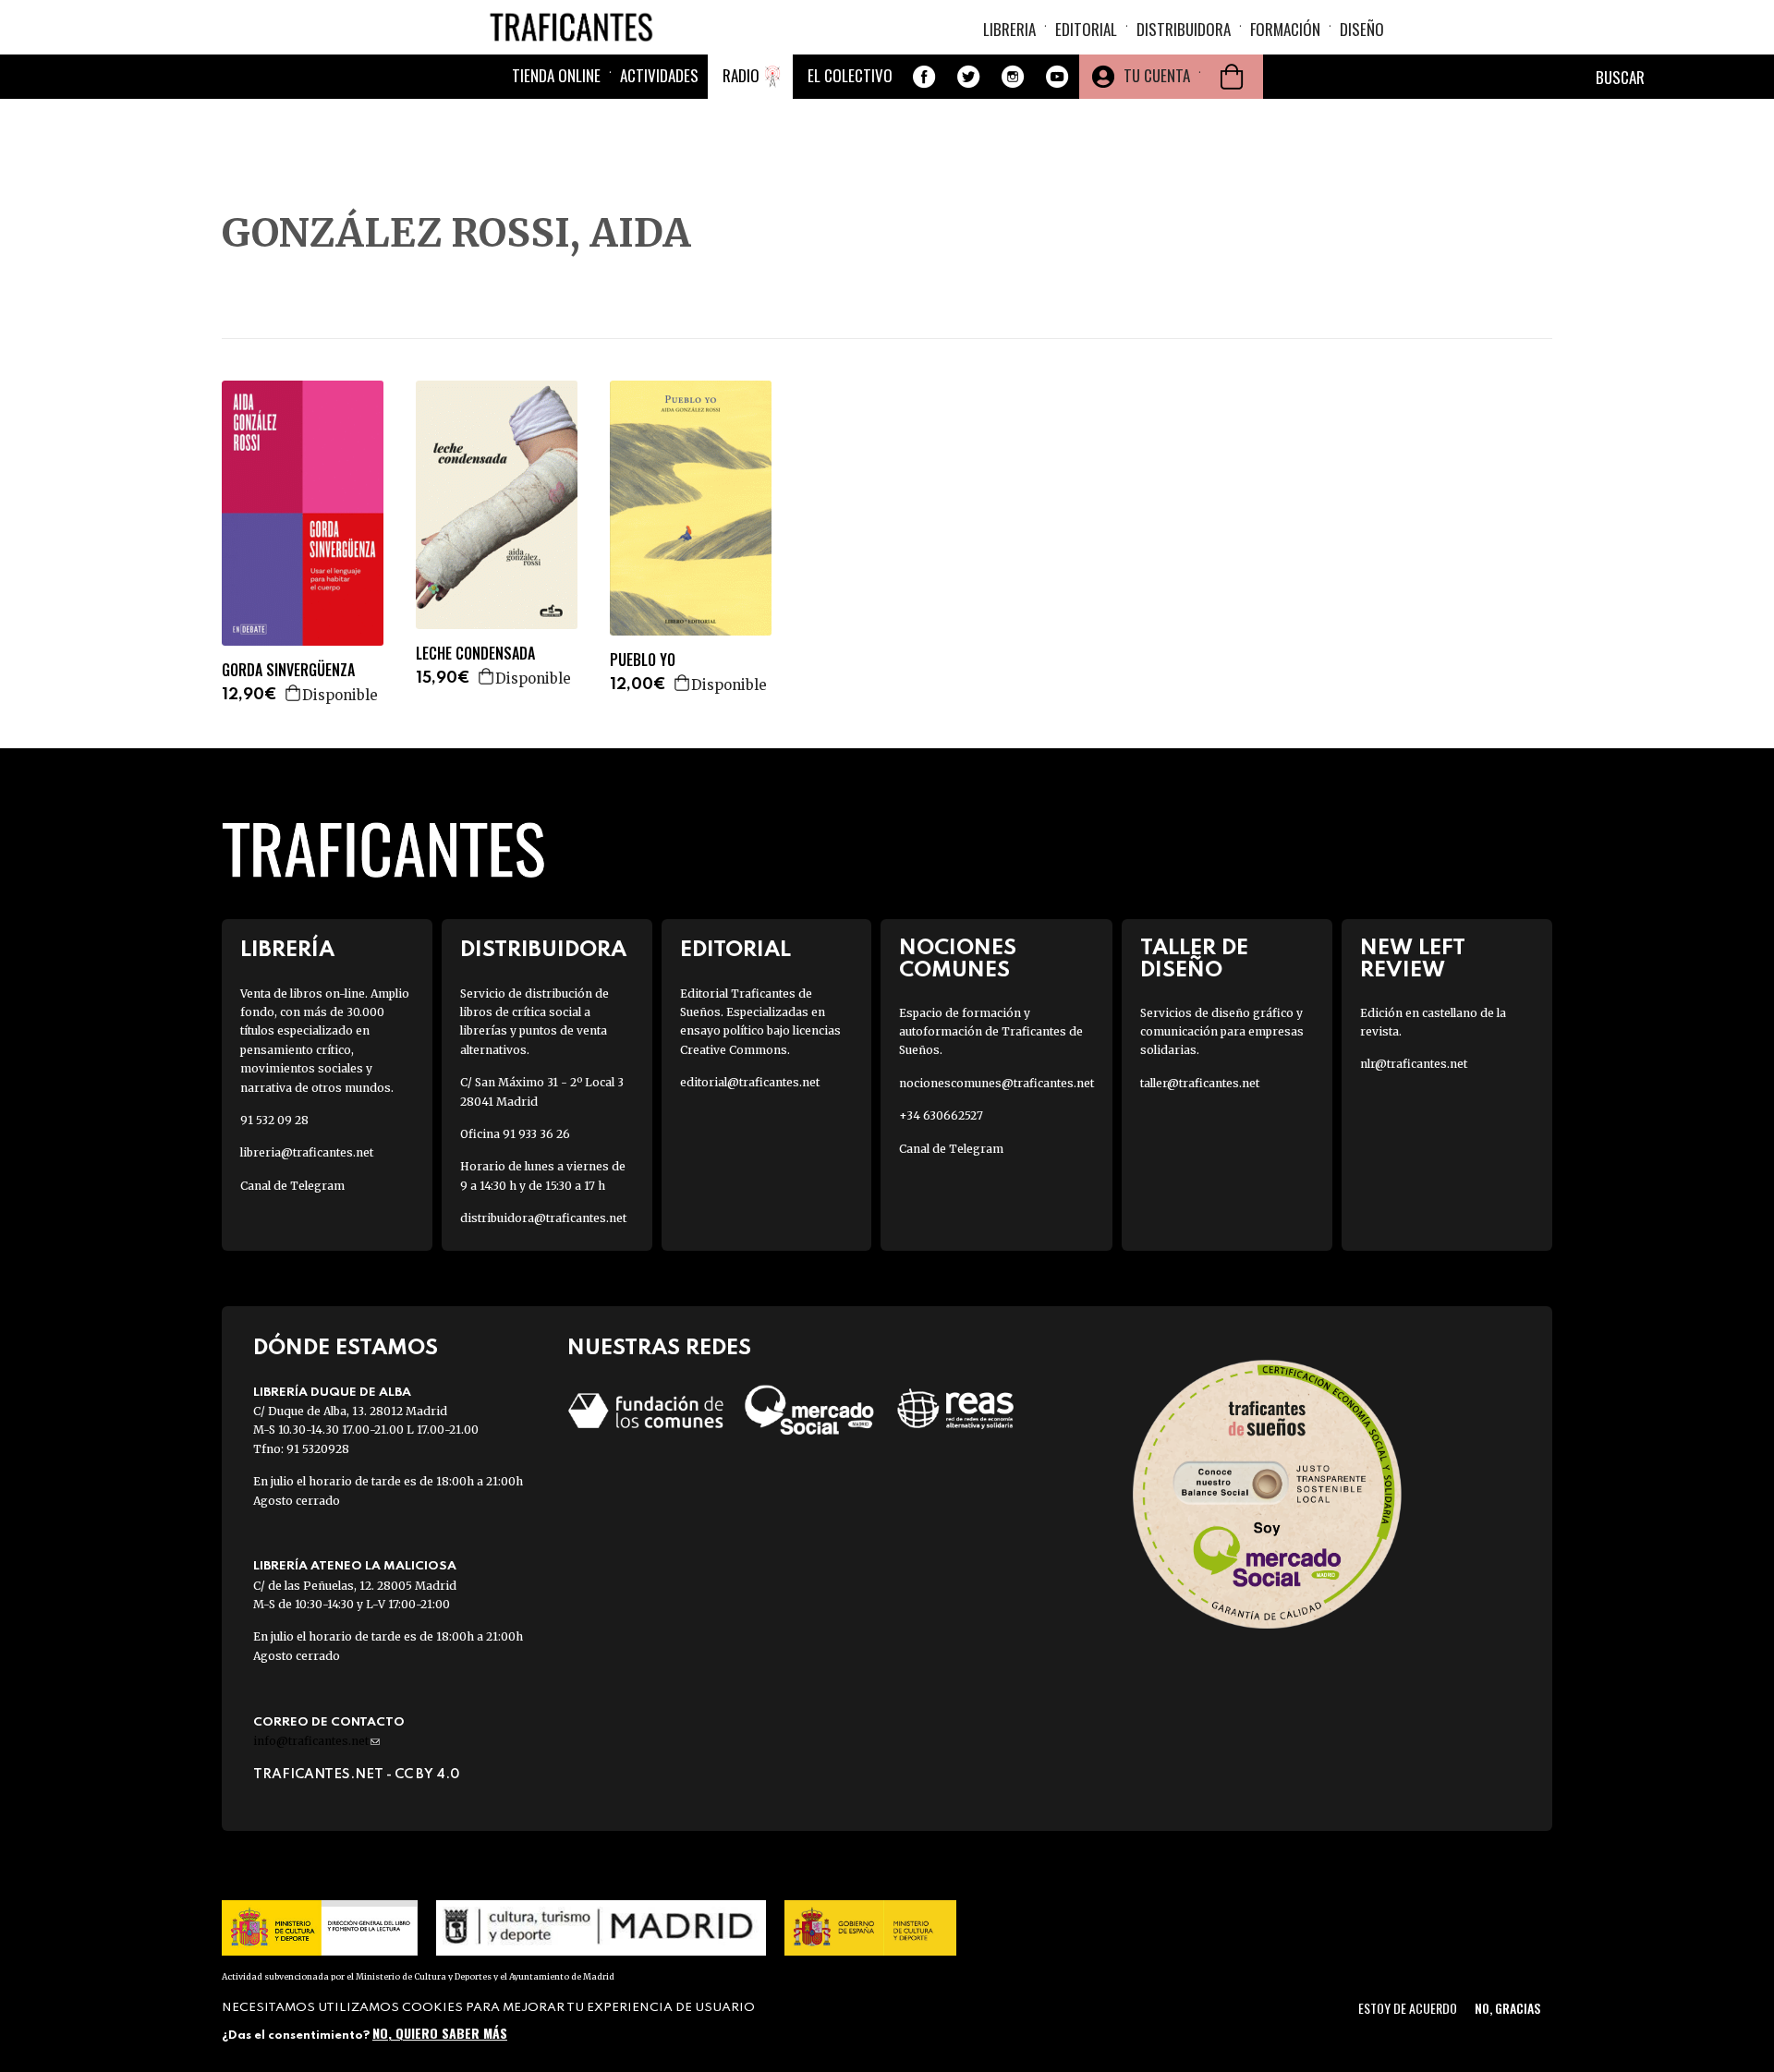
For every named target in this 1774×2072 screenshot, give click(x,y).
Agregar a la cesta (294, 693)
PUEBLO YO (643, 660)
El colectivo (850, 75)
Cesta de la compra (1232, 77)
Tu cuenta (1157, 75)
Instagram (1013, 77)
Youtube (1057, 77)
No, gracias (1507, 2008)
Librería (287, 950)
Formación (1285, 29)
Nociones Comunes (958, 959)
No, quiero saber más (440, 2033)
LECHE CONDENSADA (475, 654)
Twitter (968, 77)
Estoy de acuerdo (1408, 2008)
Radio (741, 75)
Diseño (1362, 29)
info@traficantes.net (316, 1741)
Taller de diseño (1194, 959)
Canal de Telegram (292, 1186)
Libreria (1009, 29)
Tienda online (556, 75)
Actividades (659, 75)
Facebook (924, 77)
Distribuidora (1184, 29)
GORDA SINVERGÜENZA (288, 670)
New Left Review (1413, 959)
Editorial (1086, 29)
